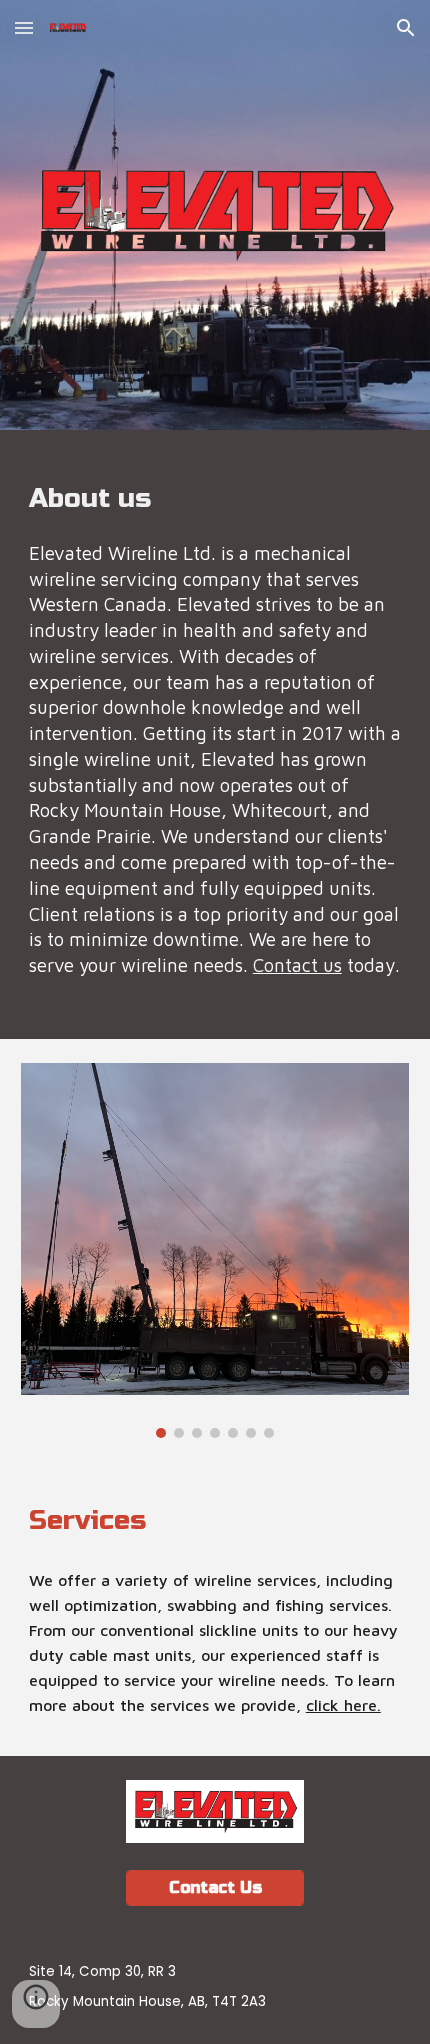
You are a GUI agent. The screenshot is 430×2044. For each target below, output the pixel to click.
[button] (24, 27)
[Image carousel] (215, 1250)
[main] (215, 734)
